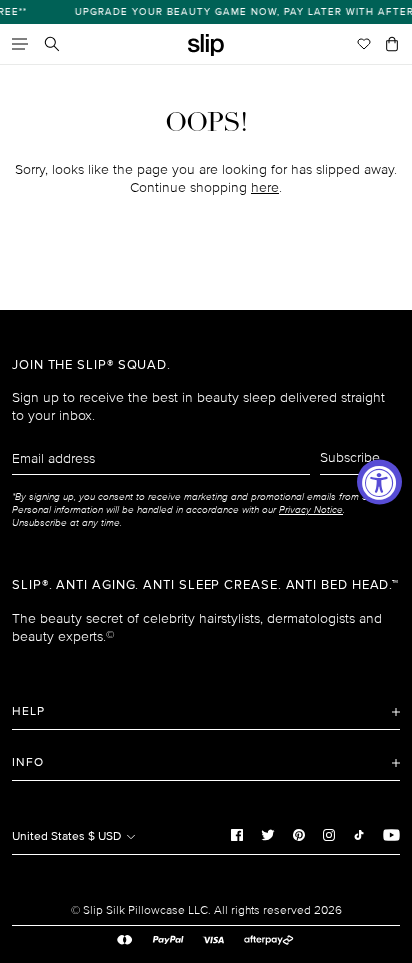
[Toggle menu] (20, 44)
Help (28, 711)
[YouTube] (391, 834)
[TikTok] (359, 834)
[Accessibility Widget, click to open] (379, 481)
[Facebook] (237, 834)
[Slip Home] (206, 45)
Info (28, 762)
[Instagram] (329, 834)
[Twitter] (268, 834)
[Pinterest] (299, 834)
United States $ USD (68, 836)
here (265, 187)
